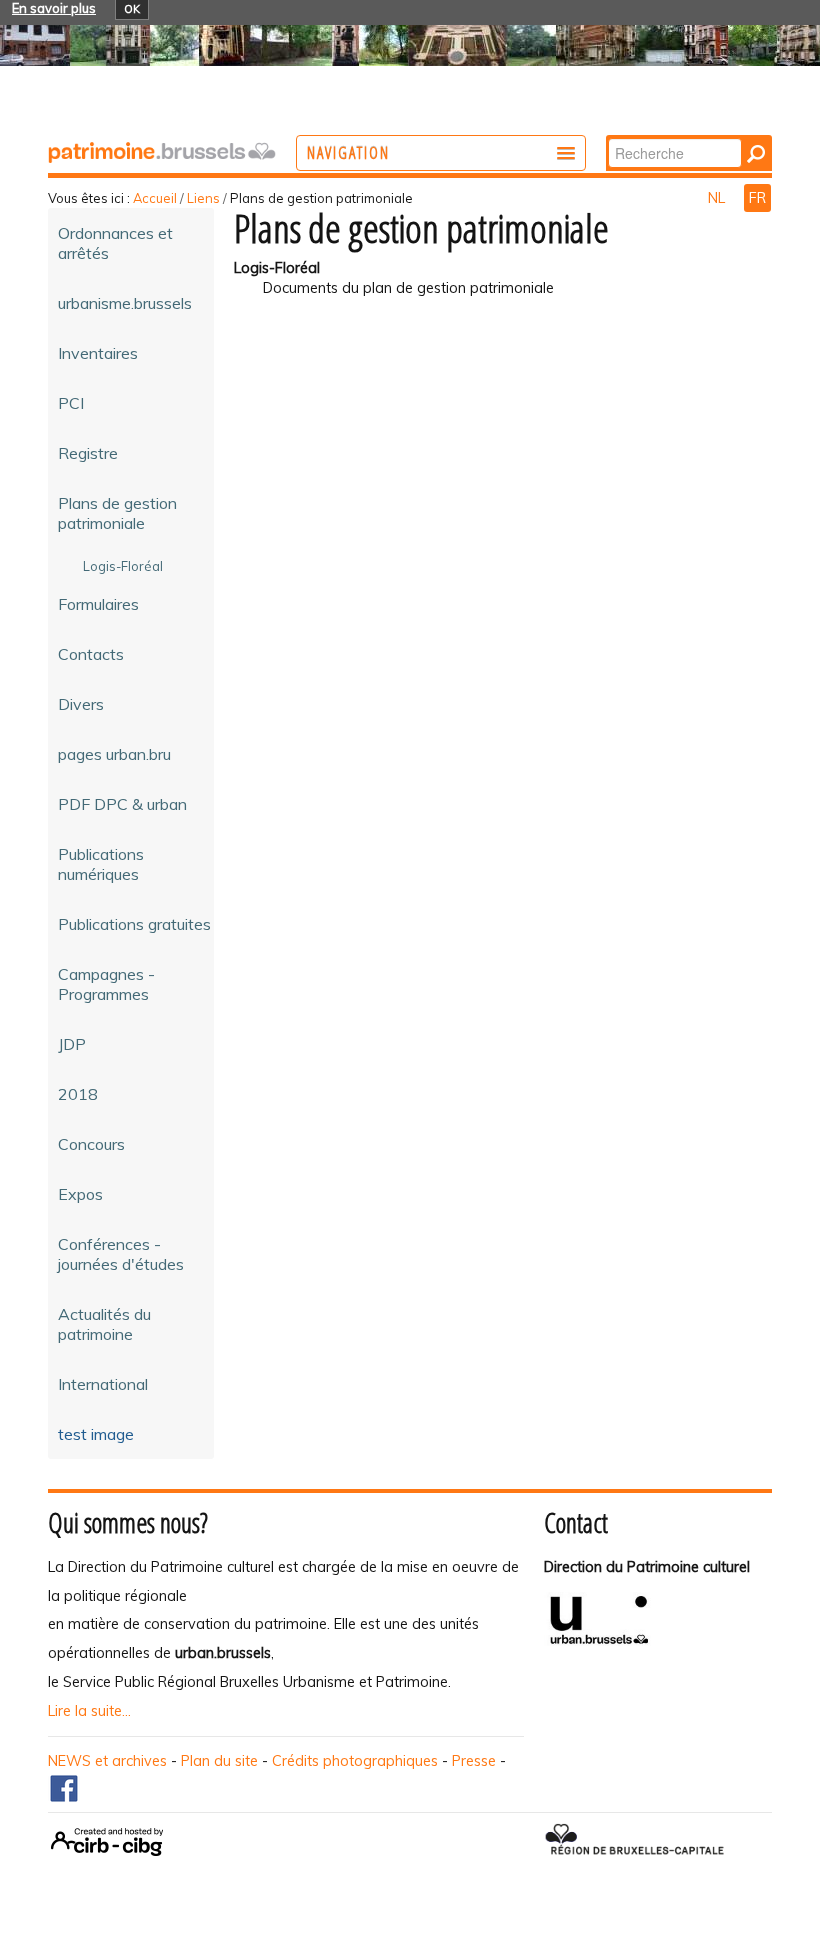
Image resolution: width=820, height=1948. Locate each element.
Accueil (155, 198)
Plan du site (219, 1761)
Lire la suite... (89, 1711)
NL (718, 198)
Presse (474, 1761)
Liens (203, 198)
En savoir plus (54, 8)
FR (757, 198)
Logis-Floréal (277, 268)
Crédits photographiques (355, 1761)
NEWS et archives (107, 1761)
